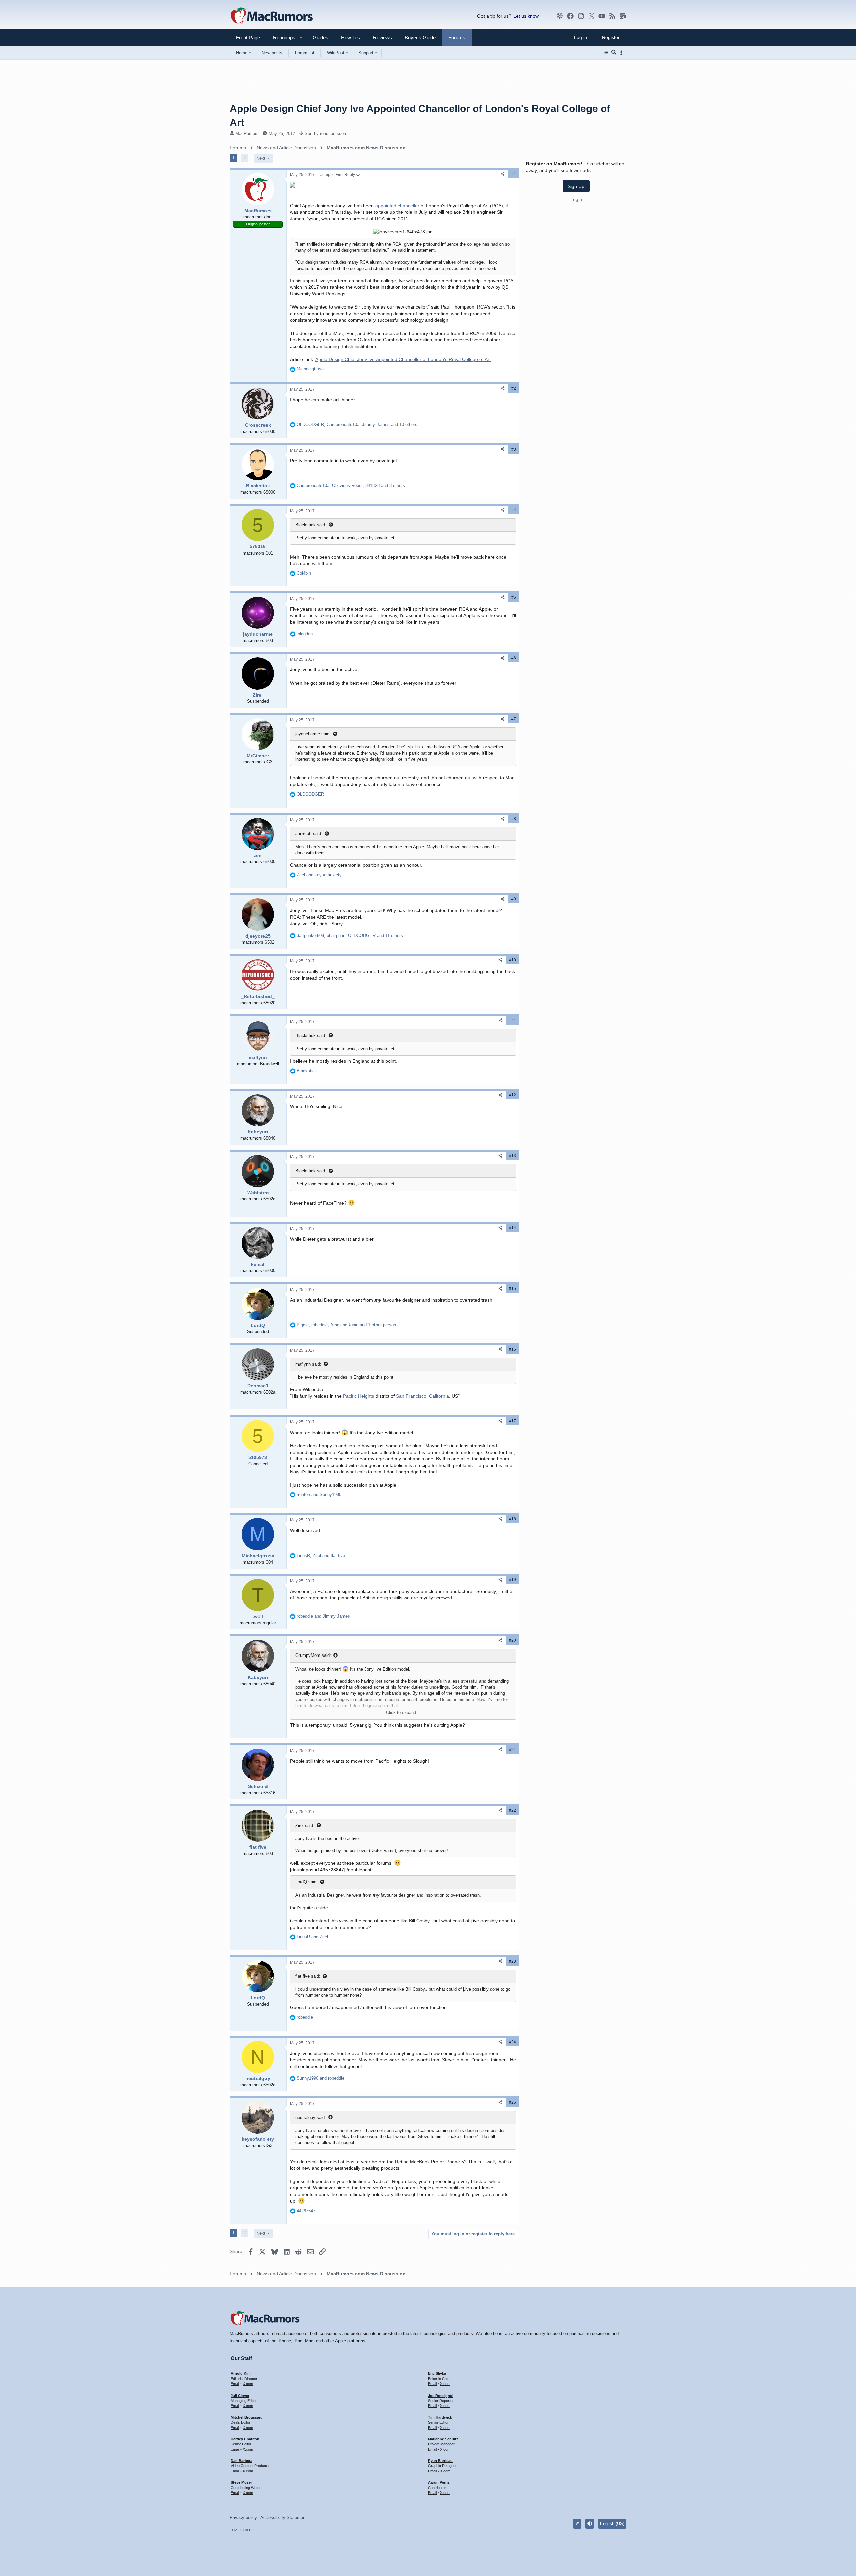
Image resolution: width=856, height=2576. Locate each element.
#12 (512, 1095)
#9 (514, 899)
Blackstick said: (311, 525)
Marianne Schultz (443, 2439)
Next (261, 158)
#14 (512, 1228)
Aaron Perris (439, 2482)
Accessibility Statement (284, 2517)
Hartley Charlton (245, 2439)
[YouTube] (602, 16)
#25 (512, 2102)
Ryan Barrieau (440, 2461)
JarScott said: (309, 833)
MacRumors (247, 134)
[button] (281, 38)
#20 (512, 1640)
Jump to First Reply (338, 175)
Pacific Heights (359, 1396)
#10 (512, 960)
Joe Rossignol (441, 2396)
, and (321, 1555)
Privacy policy (243, 2517)
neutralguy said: (311, 2118)
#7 (514, 719)
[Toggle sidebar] (622, 53)
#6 (514, 658)
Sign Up (576, 186)
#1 (514, 174)
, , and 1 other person (346, 1325)
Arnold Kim (241, 2373)
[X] (592, 16)
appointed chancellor (397, 206)
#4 (514, 510)
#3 (514, 449)
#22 (512, 1810)
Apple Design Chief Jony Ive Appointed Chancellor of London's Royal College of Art (403, 359)
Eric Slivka (437, 2373)
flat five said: (308, 1976)
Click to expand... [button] (403, 1712)
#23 (512, 1961)
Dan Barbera (242, 2461)
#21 (512, 1750)
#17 (512, 1421)
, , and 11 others (350, 935)
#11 (513, 1021)
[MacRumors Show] (560, 16)
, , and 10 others (357, 425)
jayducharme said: (313, 734)
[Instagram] (581, 16)
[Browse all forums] (606, 53)
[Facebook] (570, 16)
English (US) (612, 2523)
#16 (512, 1349)
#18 (512, 1519)
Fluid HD (247, 2530)
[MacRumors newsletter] (623, 16)
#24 (512, 2042)
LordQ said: (306, 1882)
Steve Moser (241, 2482)
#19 (512, 1580)
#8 (514, 819)
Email (235, 2384)
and (319, 875)
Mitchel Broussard (247, 2417)
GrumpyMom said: (313, 1655)
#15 (512, 1289)
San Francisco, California (422, 1396)
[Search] (614, 53)
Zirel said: (305, 1825)
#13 (512, 1156)
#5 (514, 597)
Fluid (234, 2530)
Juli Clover (240, 2396)
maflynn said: (308, 1364)
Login (576, 199)
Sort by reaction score (326, 134)
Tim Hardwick (440, 2417)
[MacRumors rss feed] (612, 16)
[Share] (503, 174)
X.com (248, 2384)
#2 (514, 388)
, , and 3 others (351, 485)
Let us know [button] (526, 16)
